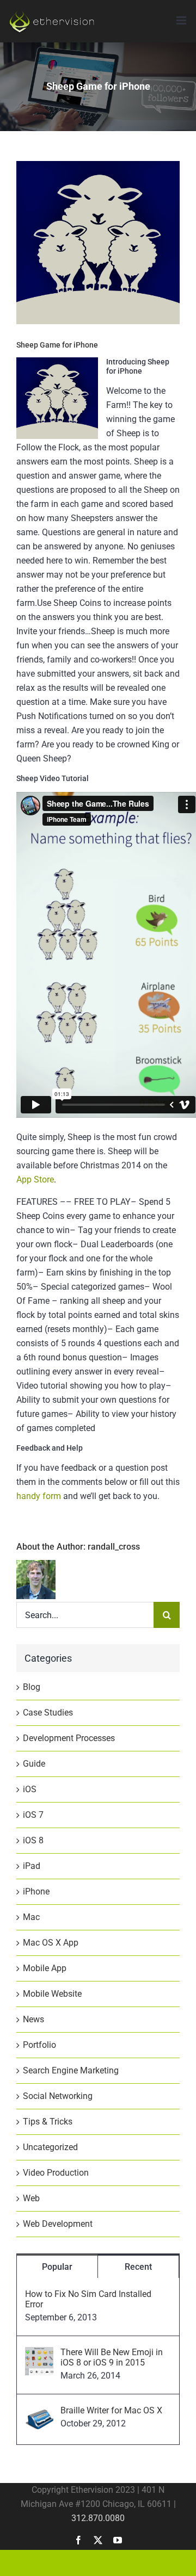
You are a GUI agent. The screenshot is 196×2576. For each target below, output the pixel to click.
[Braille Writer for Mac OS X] (39, 2412)
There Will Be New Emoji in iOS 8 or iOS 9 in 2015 (112, 2357)
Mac (31, 1917)
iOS (30, 1789)
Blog (32, 1687)
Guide (34, 1764)
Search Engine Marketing (71, 2070)
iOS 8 (33, 1840)
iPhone (36, 1891)
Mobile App (45, 1968)
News (33, 2019)
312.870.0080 (98, 2518)
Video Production (56, 2173)
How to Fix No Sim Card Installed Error (88, 2299)
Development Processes (69, 1738)
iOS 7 (33, 1815)
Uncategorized (50, 2147)
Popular (57, 2267)
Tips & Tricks (48, 2122)
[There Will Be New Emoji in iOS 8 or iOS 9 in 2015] (39, 2354)
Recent (138, 2267)
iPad (32, 1866)
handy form (39, 1496)
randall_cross (114, 1547)
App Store (35, 1179)
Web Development (58, 2224)
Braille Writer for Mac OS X (111, 2410)
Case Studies (48, 1713)
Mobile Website (52, 1994)
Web (31, 2198)
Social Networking (58, 2096)
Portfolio (39, 2045)
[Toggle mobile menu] (182, 20)
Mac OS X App (51, 1943)
